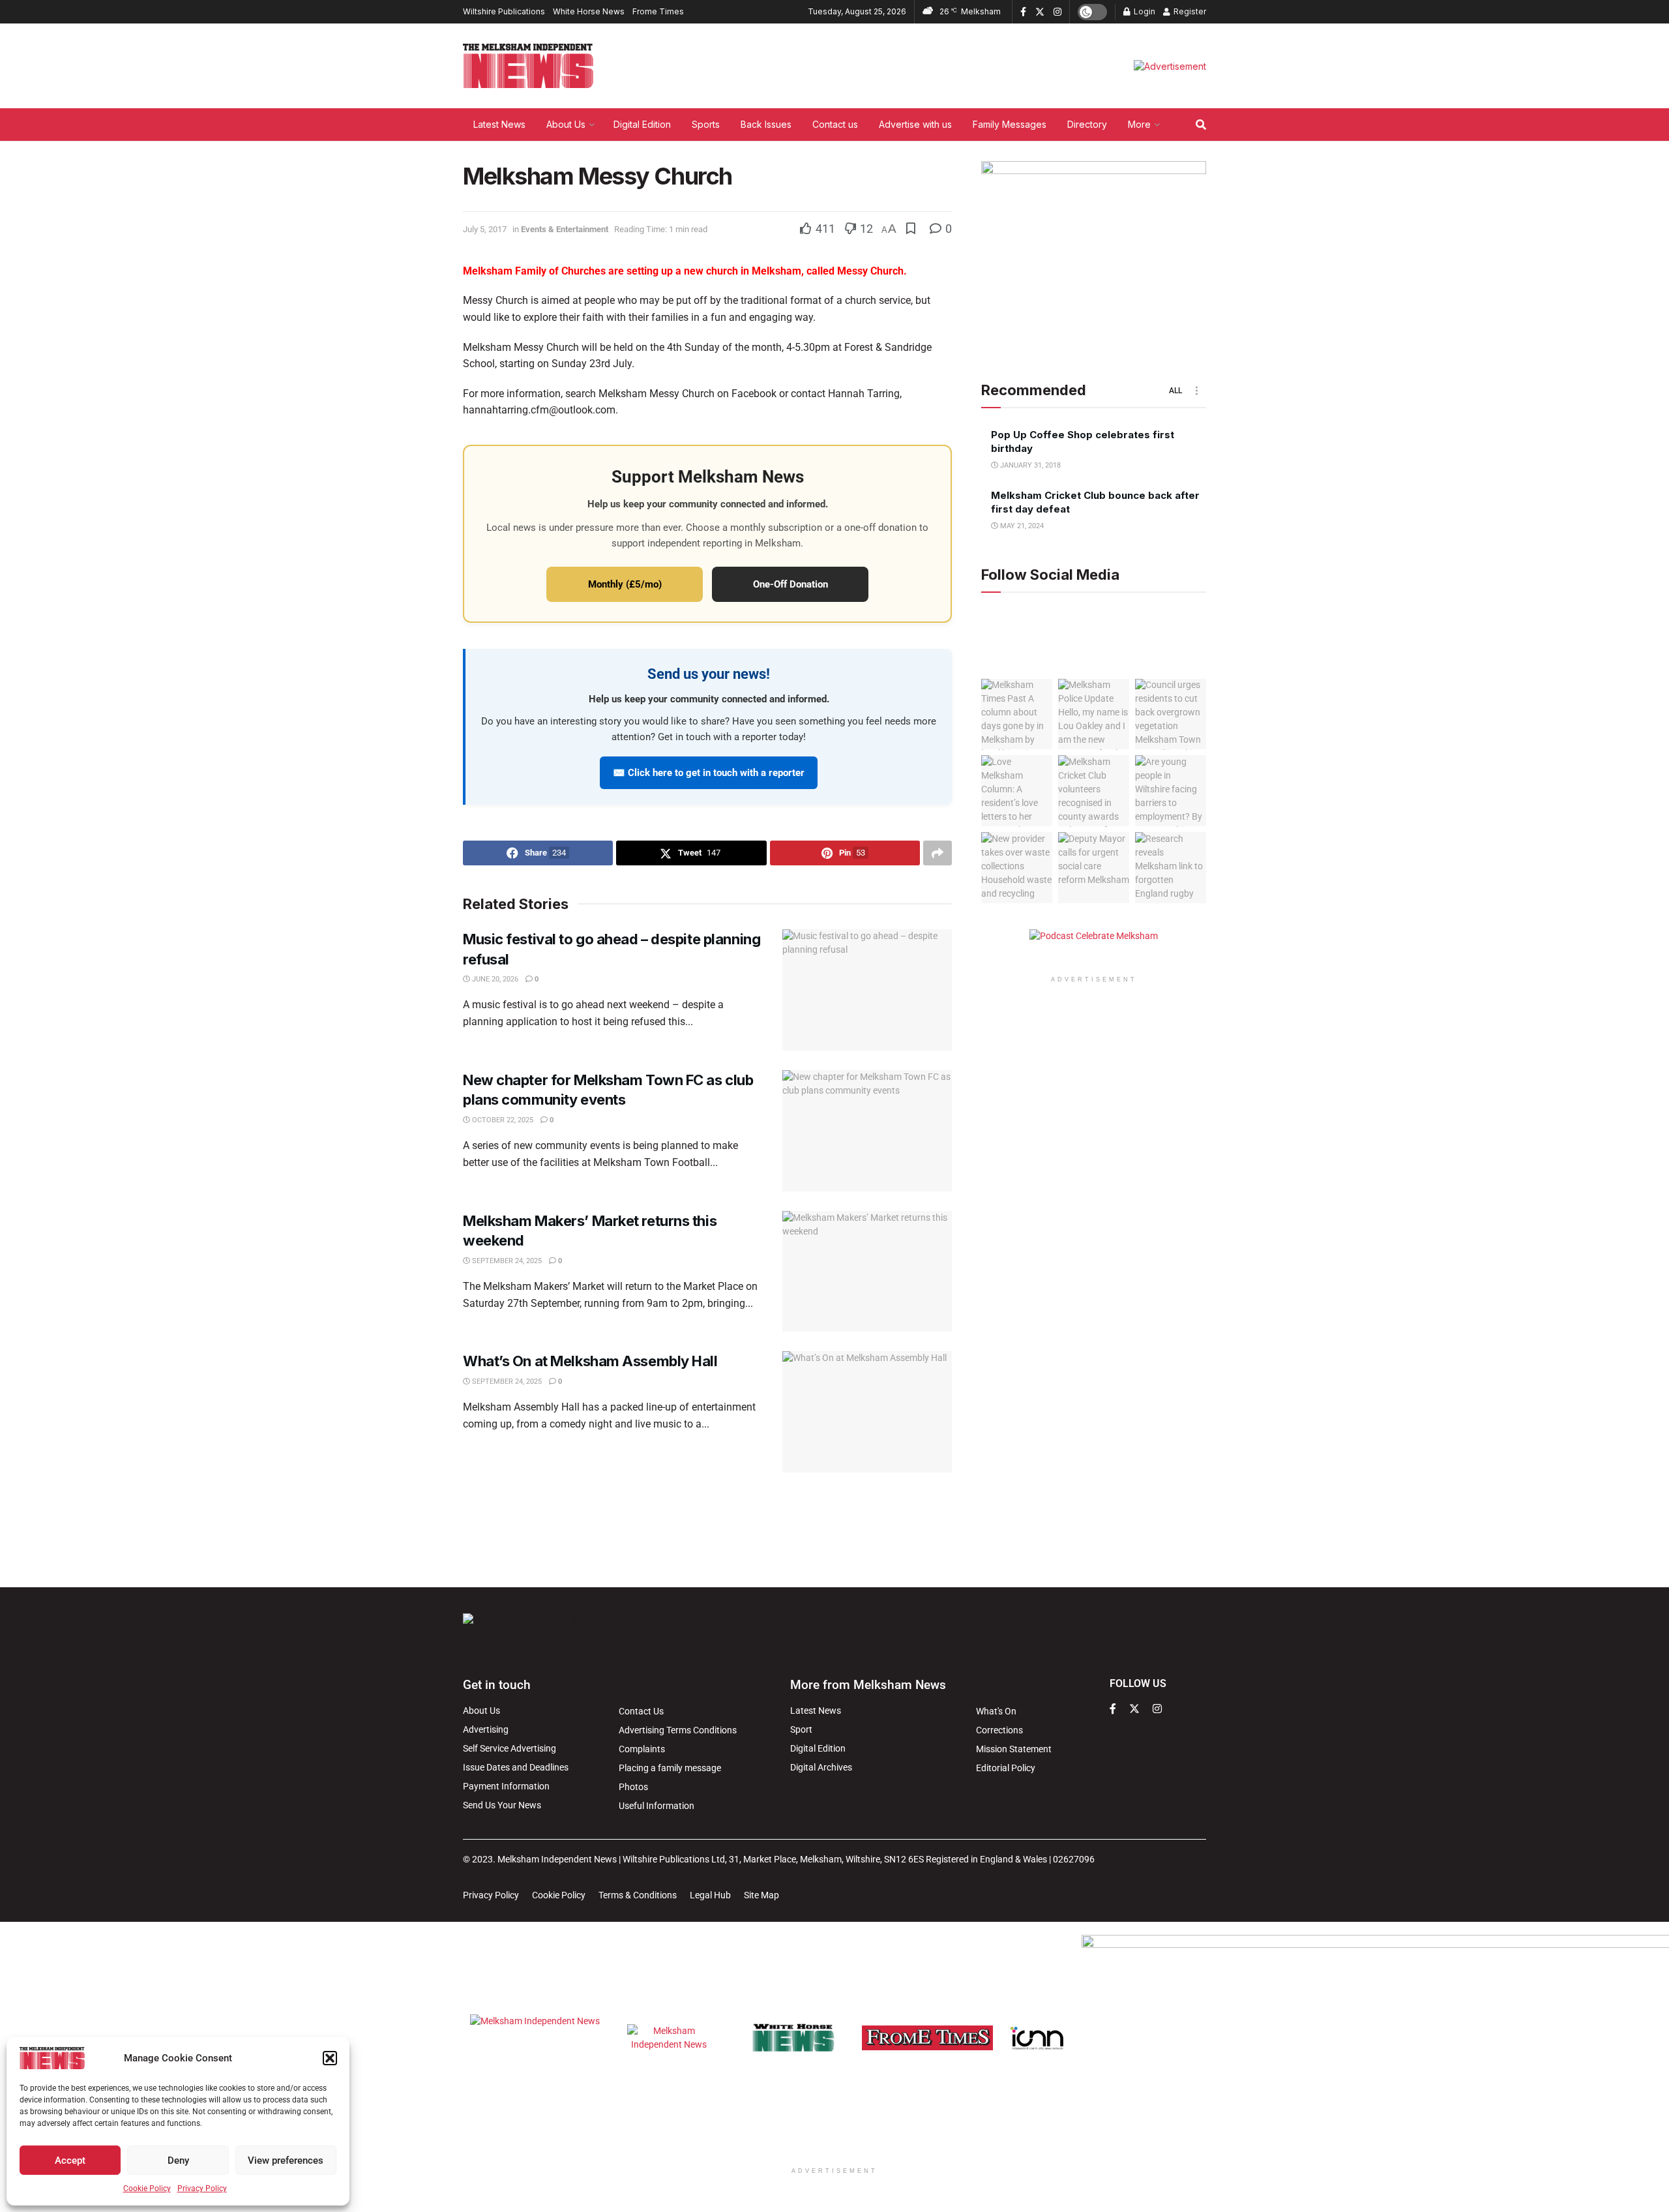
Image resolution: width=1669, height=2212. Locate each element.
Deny (178, 2160)
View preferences (286, 2160)
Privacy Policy (202, 2189)
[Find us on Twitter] (1040, 12)
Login (1144, 11)
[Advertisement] (834, 1528)
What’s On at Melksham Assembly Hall (590, 1361)
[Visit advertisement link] (1170, 66)
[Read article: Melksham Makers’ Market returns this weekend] (867, 1272)
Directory (1087, 124)
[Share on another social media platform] (938, 853)
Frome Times (658, 11)
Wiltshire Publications (504, 11)
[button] (330, 2058)
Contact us (835, 124)
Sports (706, 124)
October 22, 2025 (502, 1120)
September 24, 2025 (506, 1261)
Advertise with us (915, 124)
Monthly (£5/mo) (625, 584)
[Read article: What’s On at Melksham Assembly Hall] (867, 1412)
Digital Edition (642, 124)
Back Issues (766, 124)
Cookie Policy (147, 2189)
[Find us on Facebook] (1023, 12)
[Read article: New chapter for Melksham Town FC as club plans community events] (867, 1131)
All (1175, 391)
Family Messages (1010, 124)
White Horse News (589, 11)
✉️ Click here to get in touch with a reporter (709, 773)
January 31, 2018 (1029, 466)
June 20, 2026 (494, 979)
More (1139, 124)
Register (1189, 11)
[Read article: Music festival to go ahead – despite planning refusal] (867, 990)
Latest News (499, 124)
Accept (70, 2160)
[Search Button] (1201, 125)
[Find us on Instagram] (1057, 12)
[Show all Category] (1196, 391)
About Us (566, 124)
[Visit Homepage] (528, 66)
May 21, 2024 (1021, 527)
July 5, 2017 (485, 229)
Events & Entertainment (565, 229)
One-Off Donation (790, 584)
